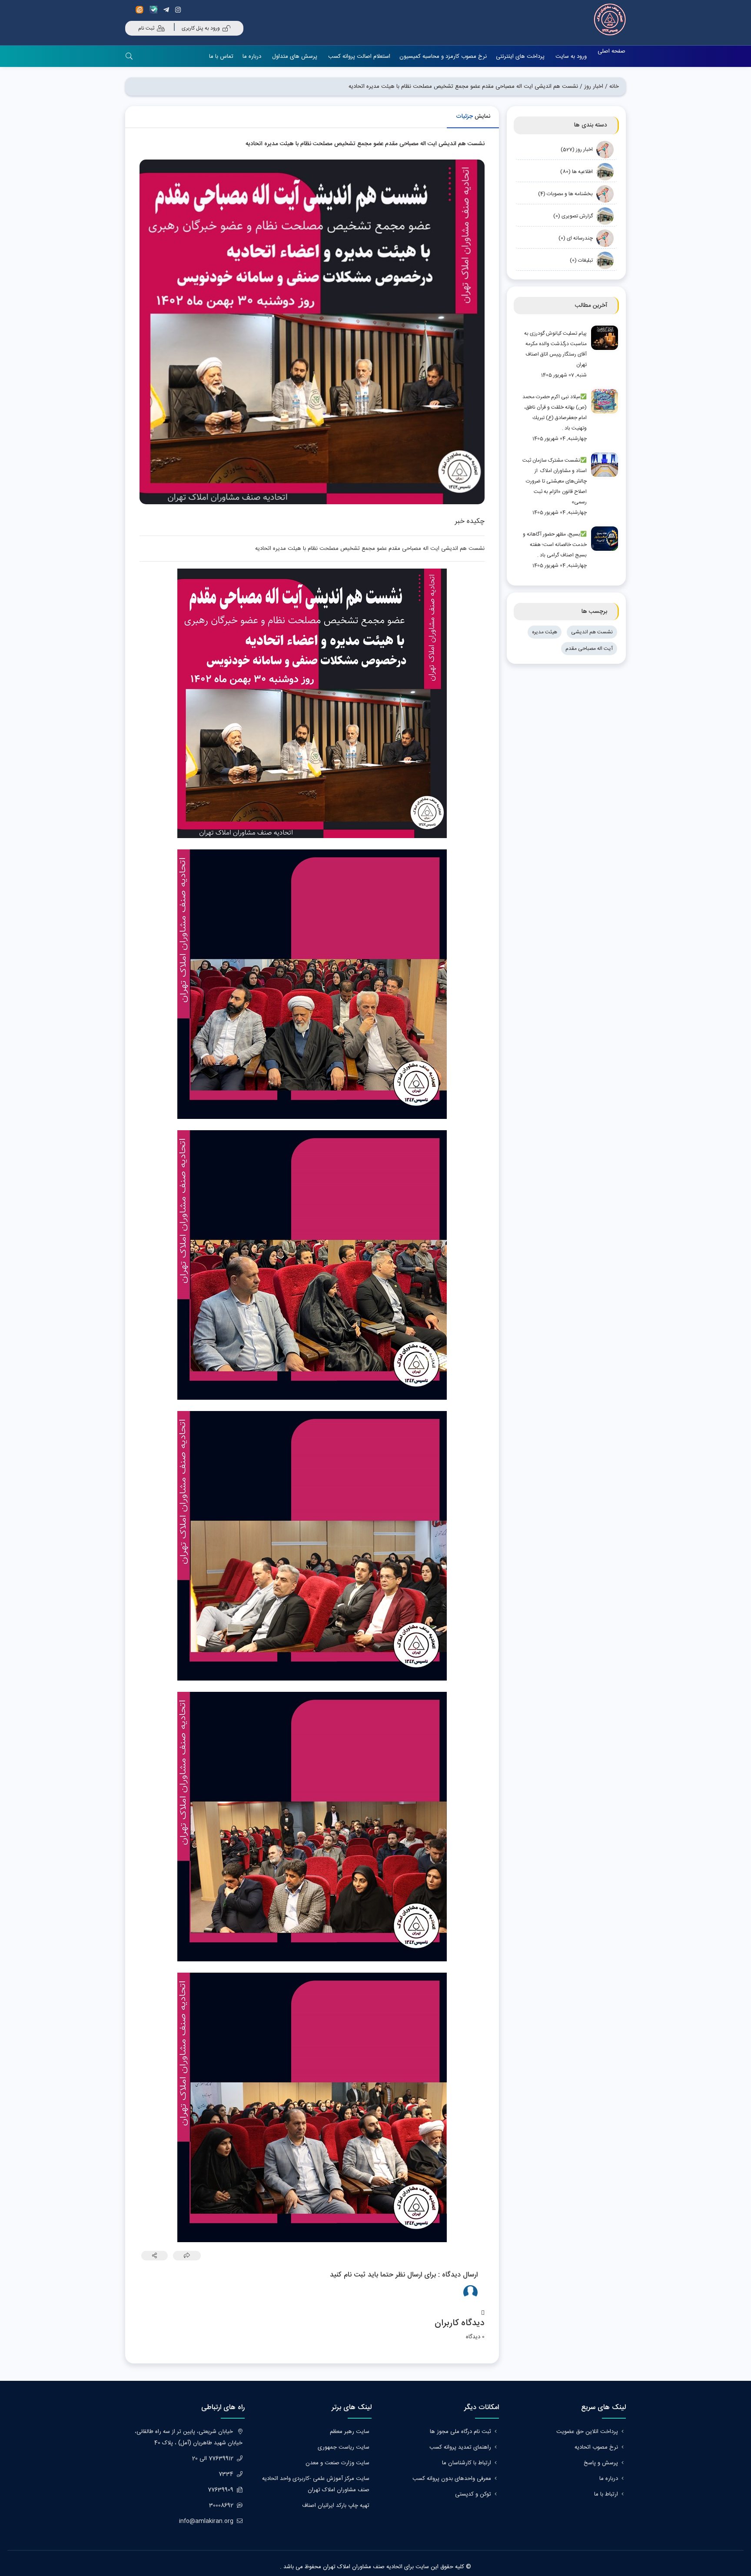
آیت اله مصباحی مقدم (589, 649)
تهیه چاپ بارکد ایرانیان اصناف (336, 2506)
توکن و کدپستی (473, 2494)
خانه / (612, 87)
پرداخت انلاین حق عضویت (587, 2432)
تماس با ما (221, 57)
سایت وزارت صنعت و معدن (337, 2463)
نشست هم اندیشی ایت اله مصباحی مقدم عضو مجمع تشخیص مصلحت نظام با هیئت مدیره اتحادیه (463, 87)
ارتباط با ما (606, 2494)
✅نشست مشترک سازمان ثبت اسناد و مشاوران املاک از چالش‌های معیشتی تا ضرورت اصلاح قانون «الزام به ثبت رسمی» (555, 481)
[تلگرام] (168, 10)
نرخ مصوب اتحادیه (596, 2447)
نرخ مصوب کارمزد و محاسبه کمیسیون (443, 57)
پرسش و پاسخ (601, 2463)
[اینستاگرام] (179, 10)
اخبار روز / (591, 87)
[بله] (155, 10)
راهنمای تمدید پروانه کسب (460, 2447)
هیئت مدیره (545, 632)
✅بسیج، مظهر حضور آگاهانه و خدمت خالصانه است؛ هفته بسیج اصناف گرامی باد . (555, 545)
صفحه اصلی (611, 51)
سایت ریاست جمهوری (344, 2447)
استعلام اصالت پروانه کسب (359, 57)
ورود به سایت (571, 57)
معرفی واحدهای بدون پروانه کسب (452, 2479)
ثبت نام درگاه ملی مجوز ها (460, 2432)
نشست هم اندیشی (592, 632)
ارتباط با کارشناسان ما (467, 2463)
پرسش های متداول (295, 57)
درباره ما (252, 57)
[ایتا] (142, 10)
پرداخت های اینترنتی (520, 57)
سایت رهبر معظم (350, 2432)
